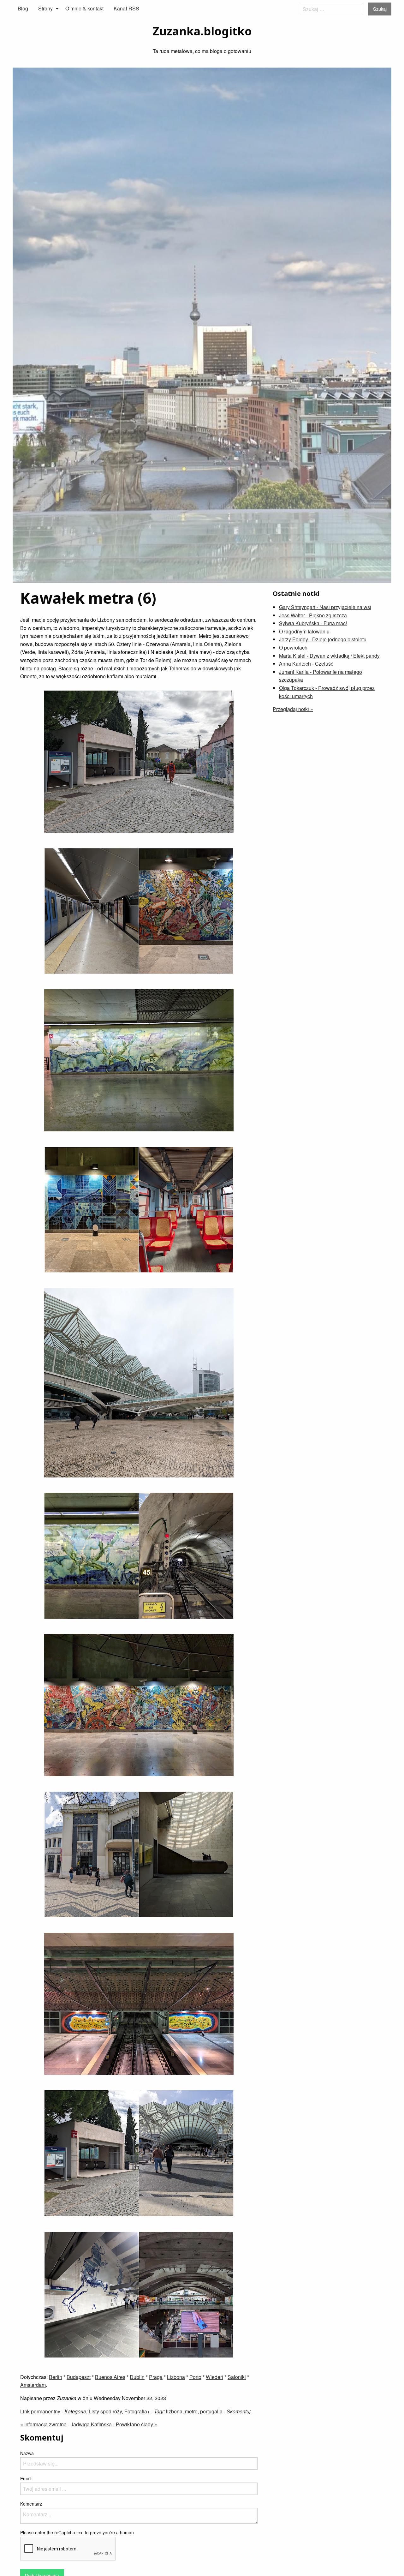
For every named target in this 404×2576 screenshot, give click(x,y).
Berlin (56, 2377)
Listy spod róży (105, 2411)
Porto (195, 2377)
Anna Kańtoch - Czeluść (306, 664)
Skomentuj (239, 2411)
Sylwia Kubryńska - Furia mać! (313, 623)
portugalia (211, 2411)
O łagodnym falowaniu (304, 631)
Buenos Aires (110, 2377)
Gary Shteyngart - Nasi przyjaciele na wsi (325, 607)
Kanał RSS (126, 8)
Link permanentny (40, 2411)
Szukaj (380, 9)
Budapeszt (79, 2377)
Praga (156, 2377)
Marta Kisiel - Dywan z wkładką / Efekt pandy (329, 656)
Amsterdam (33, 2385)
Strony (45, 8)
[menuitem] (23, 9)
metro (191, 2411)
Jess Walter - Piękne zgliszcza (313, 615)
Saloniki (237, 2377)
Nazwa (27, 2453)
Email (26, 2478)
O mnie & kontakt (84, 8)
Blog (23, 8)
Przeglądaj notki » (293, 709)
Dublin (137, 2377)
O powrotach (293, 647)
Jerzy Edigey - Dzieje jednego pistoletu (323, 639)
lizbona (174, 2411)
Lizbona (176, 2377)
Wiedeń (214, 2377)
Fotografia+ (137, 2411)
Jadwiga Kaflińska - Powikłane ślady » (114, 2424)
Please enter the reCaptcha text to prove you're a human (77, 2532)
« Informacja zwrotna (43, 2424)
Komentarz (31, 2504)
